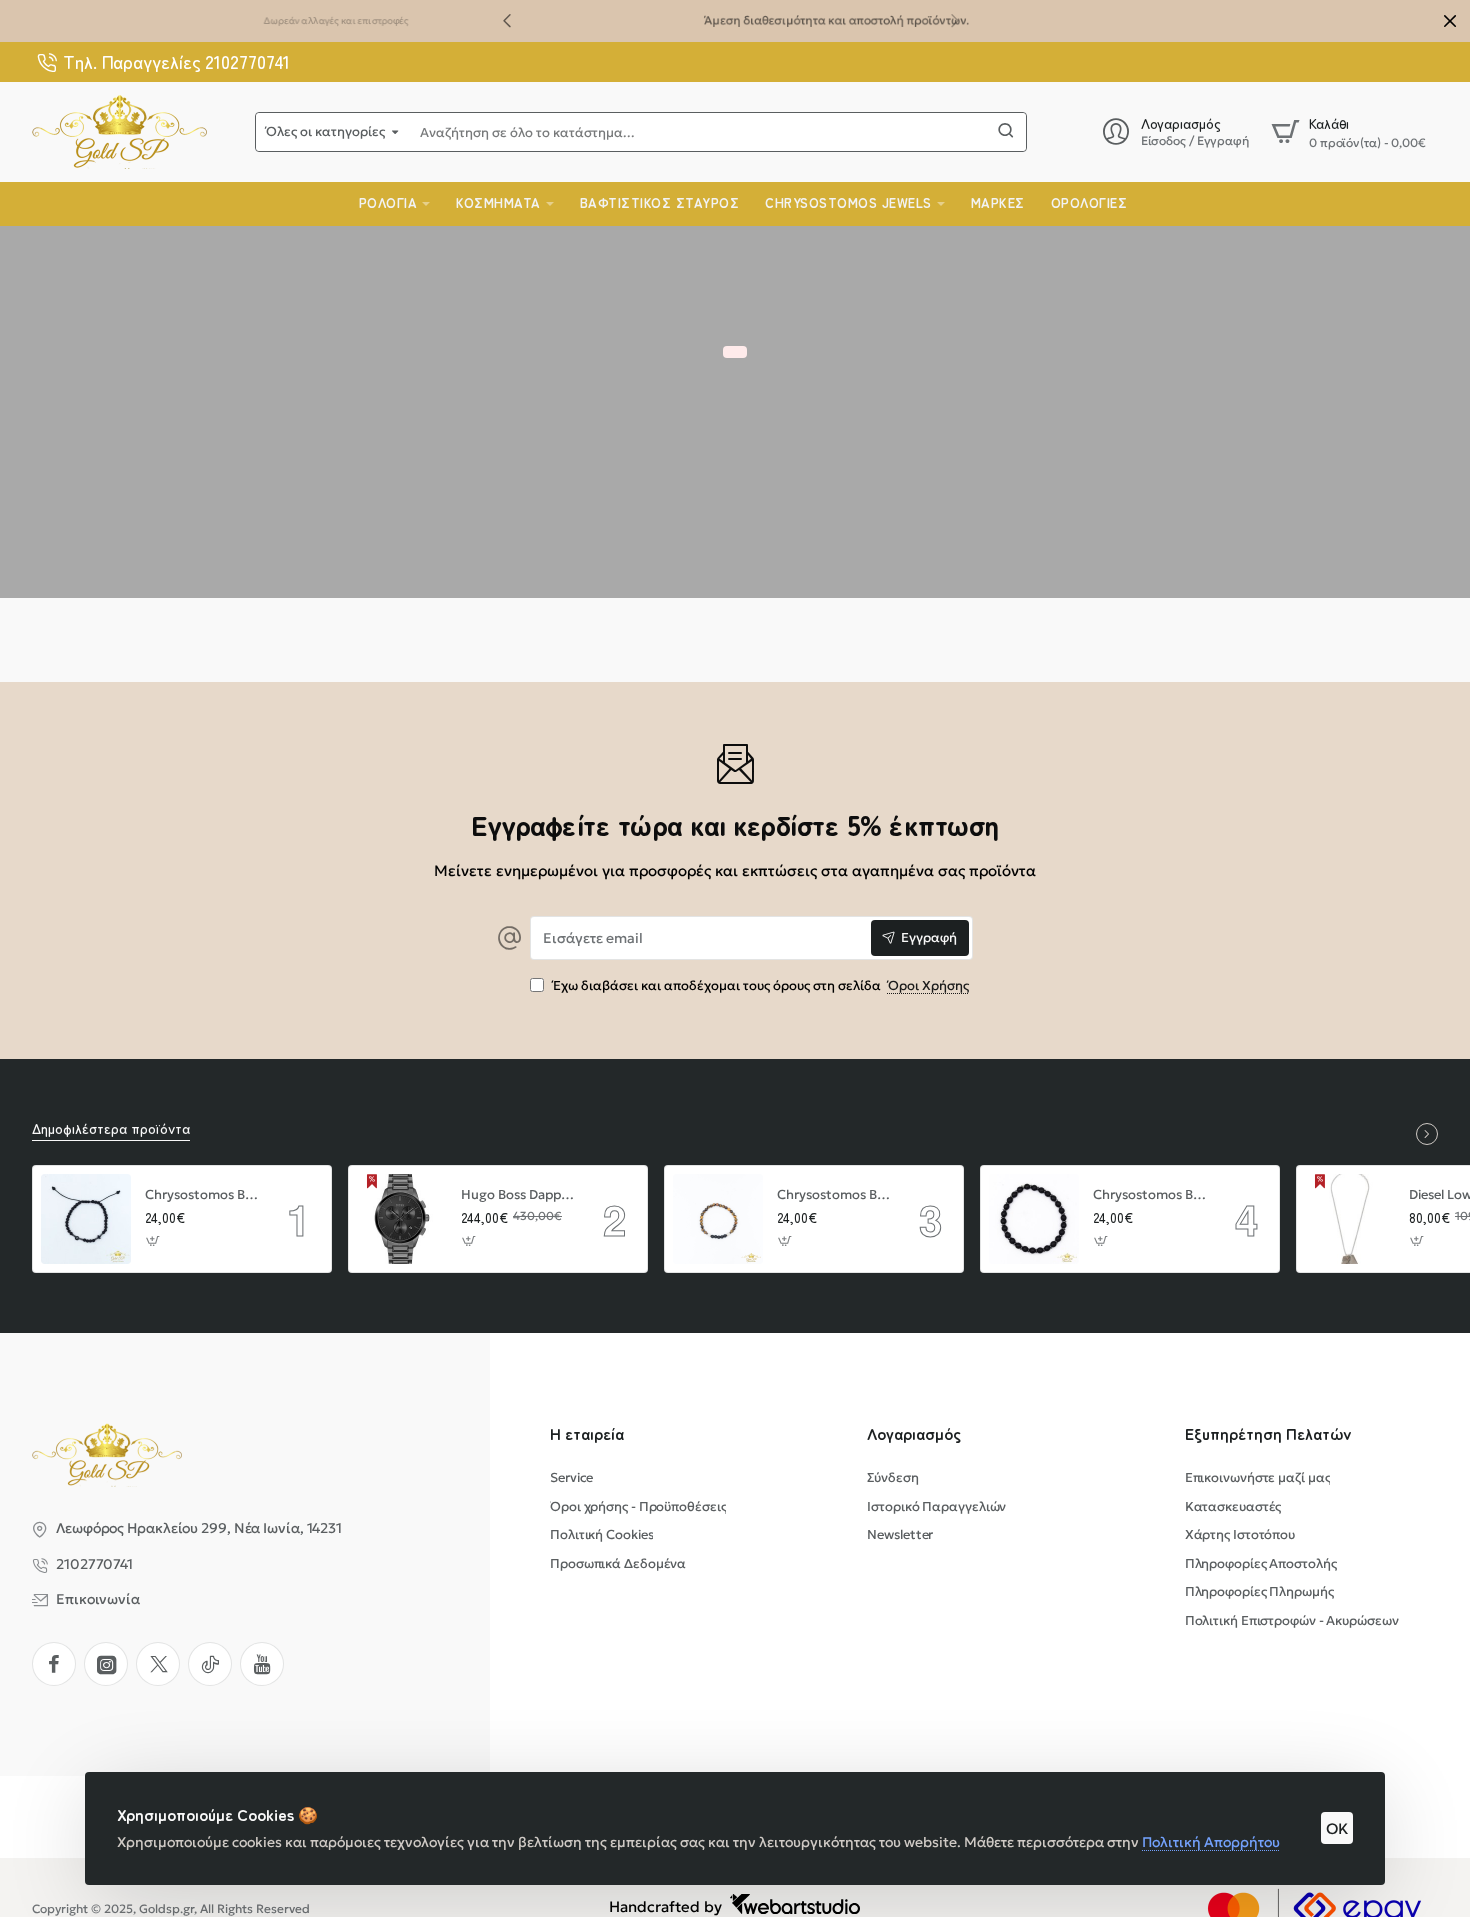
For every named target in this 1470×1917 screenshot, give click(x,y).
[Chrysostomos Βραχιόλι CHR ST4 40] (86, 1219)
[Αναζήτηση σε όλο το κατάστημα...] (1006, 132)
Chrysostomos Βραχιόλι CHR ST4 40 (202, 1195)
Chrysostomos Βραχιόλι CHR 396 (1150, 1195)
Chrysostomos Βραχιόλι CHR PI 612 (834, 1195)
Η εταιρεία (587, 1433)
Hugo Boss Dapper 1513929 (518, 1195)
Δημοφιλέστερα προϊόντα (111, 1128)
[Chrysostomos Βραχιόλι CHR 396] (1034, 1219)
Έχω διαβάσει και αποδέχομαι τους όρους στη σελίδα (759, 986)
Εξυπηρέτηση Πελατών (1268, 1433)
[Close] (1450, 21)
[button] (507, 20)
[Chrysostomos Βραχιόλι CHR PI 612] (718, 1219)
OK (1337, 1828)
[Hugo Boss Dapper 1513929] (402, 1219)
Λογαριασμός (914, 1433)
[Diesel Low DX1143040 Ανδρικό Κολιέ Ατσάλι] (1350, 1219)
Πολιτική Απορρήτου (1211, 1842)
